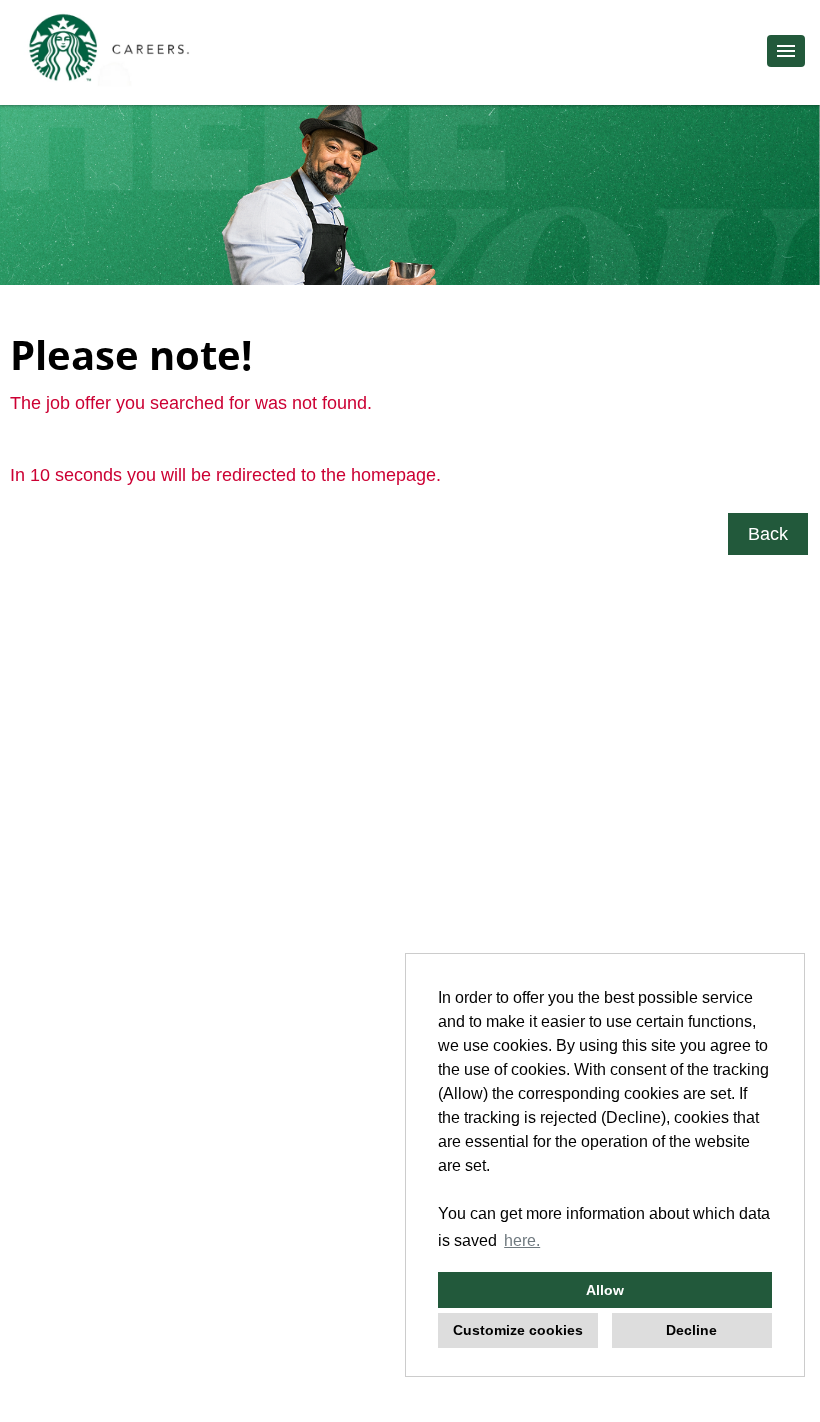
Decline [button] (691, 1330)
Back (768, 534)
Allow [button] (605, 1290)
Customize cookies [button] (518, 1330)
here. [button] (522, 1240)
